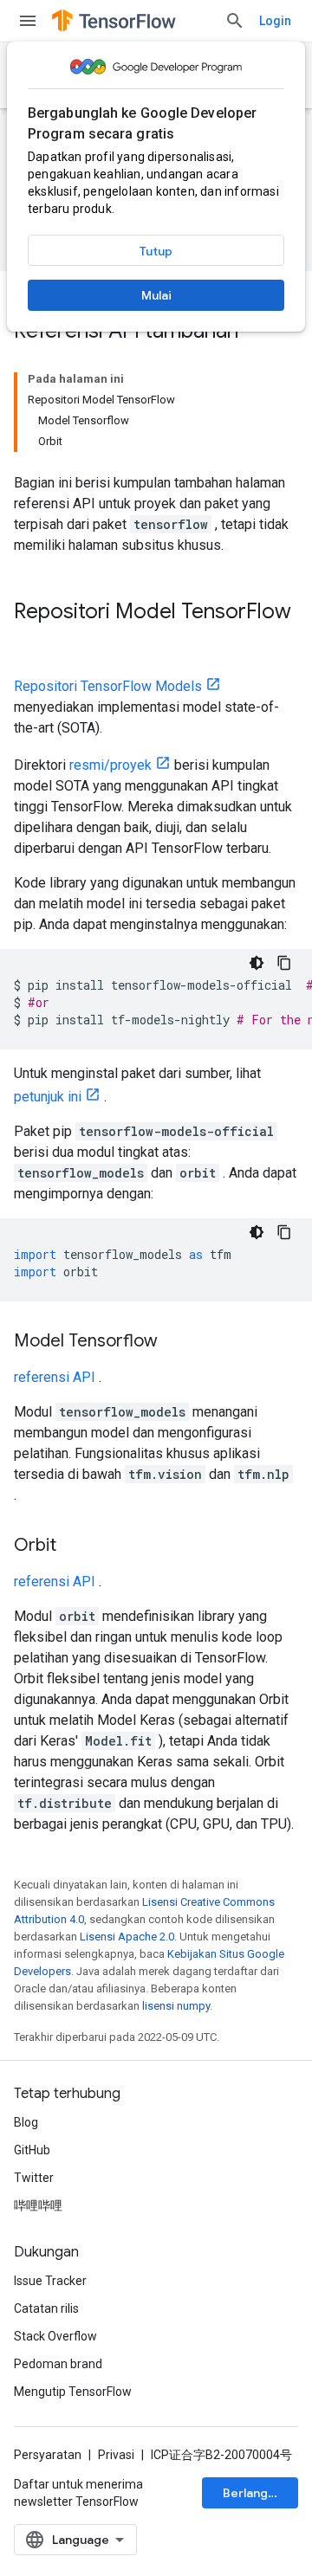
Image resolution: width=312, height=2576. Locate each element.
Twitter (34, 2178)
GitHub (32, 2150)
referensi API (55, 1377)
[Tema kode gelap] (257, 963)
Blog (26, 2122)
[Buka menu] (28, 21)
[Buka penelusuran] (235, 21)
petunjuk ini (48, 1097)
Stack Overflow (55, 2336)
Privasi (116, 2455)
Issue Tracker (50, 2281)
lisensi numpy (176, 2006)
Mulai (156, 295)
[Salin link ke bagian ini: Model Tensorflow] (175, 1342)
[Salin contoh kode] (284, 963)
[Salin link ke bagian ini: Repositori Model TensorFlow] (31, 641)
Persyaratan (48, 2455)
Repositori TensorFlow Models (108, 686)
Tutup (156, 251)
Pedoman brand (58, 2364)
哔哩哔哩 (38, 2205)
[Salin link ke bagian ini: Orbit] (74, 1546)
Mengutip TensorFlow (73, 2392)
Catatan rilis (46, 2308)
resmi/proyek (110, 765)
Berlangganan (260, 2493)
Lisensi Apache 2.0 (127, 1937)
